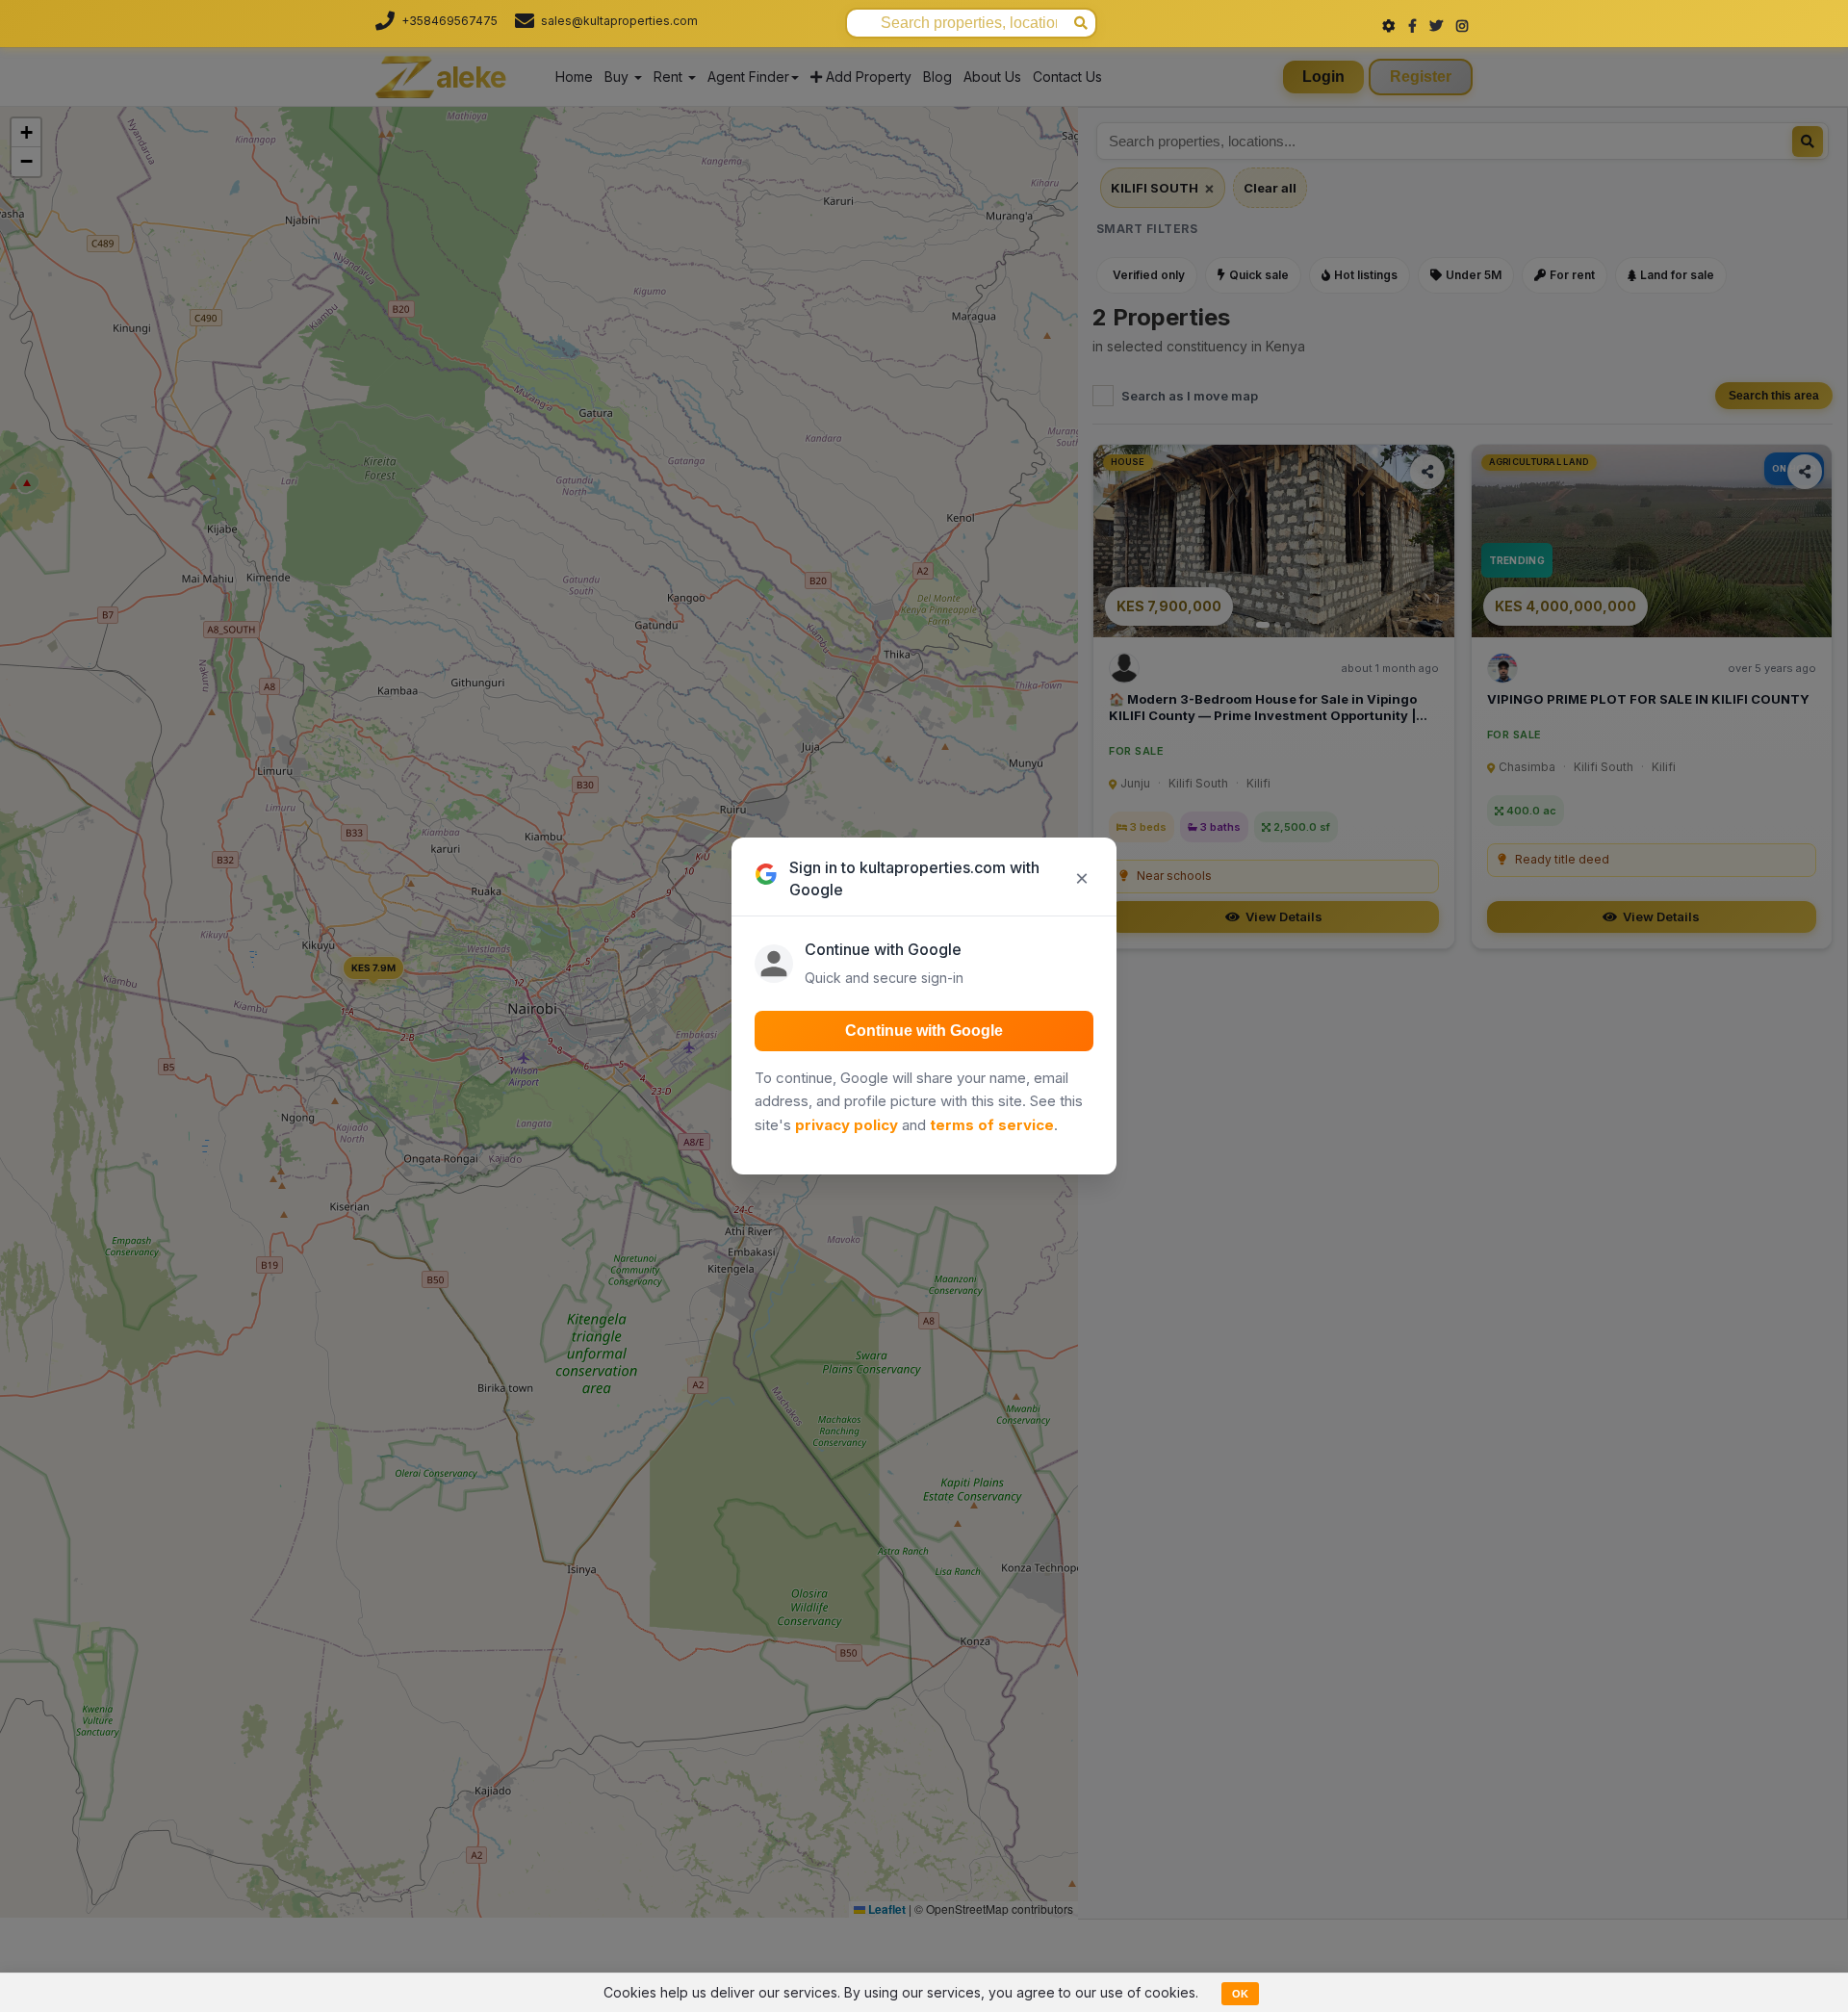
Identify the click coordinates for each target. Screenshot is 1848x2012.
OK (1240, 1994)
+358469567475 (449, 21)
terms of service (992, 1125)
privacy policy (847, 1125)
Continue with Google (924, 1031)
